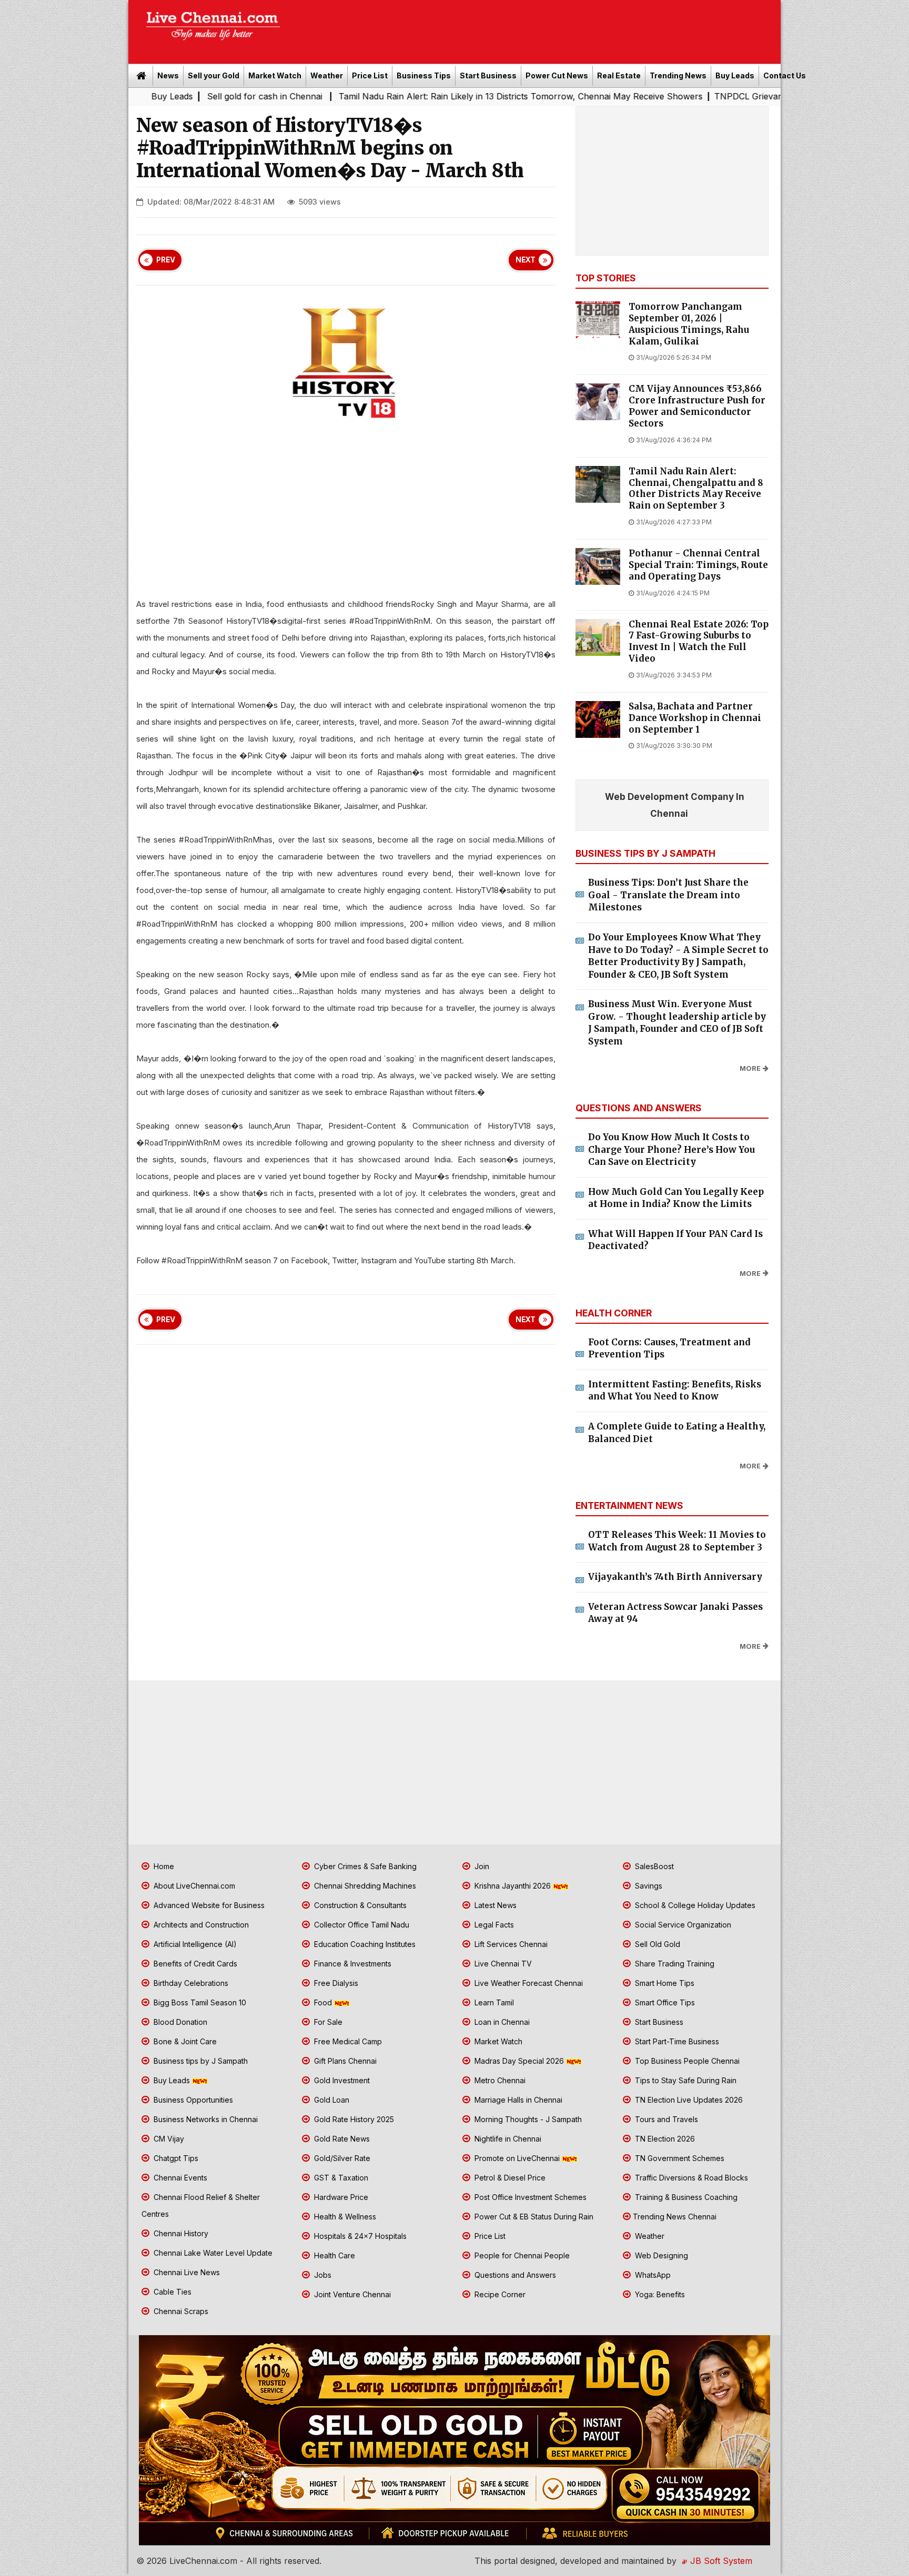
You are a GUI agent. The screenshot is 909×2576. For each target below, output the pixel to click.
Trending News (678, 75)
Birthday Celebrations (190, 1983)
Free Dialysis (335, 1983)
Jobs (322, 2275)
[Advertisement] (536, 28)
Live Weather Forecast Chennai (528, 1983)
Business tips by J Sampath (200, 2061)
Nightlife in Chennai (507, 2139)
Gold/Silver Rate (341, 2158)
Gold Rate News (341, 2139)
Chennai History (180, 2233)
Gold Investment (341, 2080)
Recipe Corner (499, 2294)
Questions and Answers (514, 2275)
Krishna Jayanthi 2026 (513, 1886)
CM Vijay (168, 2139)
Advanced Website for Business (208, 1905)
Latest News (494, 1905)
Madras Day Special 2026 (519, 2061)
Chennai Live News (186, 2272)
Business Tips (424, 75)
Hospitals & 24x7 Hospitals (359, 2236)
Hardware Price (340, 2197)
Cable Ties (171, 2292)
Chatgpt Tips (175, 2158)
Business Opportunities (192, 2100)
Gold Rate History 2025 (353, 2119)
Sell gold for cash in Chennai (153, 96)
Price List (370, 75)
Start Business (488, 75)
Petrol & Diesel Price (509, 2178)
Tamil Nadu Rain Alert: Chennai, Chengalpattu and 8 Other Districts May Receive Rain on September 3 (696, 489)
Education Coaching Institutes (364, 1944)
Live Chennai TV (502, 1964)
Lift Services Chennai (510, 1944)
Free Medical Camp (347, 2041)
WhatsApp (652, 2275)
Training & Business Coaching (685, 2197)
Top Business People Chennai (686, 2061)
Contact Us (785, 75)
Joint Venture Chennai (351, 2294)
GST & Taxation (340, 2178)
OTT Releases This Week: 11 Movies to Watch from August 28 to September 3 (677, 1541)
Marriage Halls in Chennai (517, 2100)
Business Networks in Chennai (205, 2119)
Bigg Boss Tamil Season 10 (199, 2002)
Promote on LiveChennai (517, 2158)
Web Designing (660, 2255)
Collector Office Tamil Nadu (361, 1925)
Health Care (334, 2255)
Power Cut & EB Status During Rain (533, 2217)
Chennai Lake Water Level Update (212, 2253)
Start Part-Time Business (676, 2041)
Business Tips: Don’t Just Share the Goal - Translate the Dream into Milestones (668, 895)
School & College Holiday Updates (694, 1905)
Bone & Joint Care (184, 2041)
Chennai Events (179, 2178)
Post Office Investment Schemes (529, 2197)
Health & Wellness (344, 2217)
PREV (166, 260)
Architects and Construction (200, 1925)
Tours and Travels (665, 2119)
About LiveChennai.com (193, 1886)
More (750, 1068)
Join (481, 1866)
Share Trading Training (674, 1964)
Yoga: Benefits (659, 2294)
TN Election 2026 (664, 2139)
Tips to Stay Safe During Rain (685, 2080)
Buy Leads (735, 75)
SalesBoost (653, 1866)
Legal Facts (493, 1925)
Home (163, 1866)
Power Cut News (557, 75)
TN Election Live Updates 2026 (688, 2100)
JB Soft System (720, 2561)
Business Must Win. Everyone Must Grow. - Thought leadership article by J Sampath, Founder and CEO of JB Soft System (677, 1023)
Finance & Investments (352, 1964)
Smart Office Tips (664, 2002)
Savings (648, 1886)
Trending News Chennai (675, 2217)
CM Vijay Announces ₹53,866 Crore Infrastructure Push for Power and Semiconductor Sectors (697, 406)
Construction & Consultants (359, 1905)
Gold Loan (331, 2100)
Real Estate (619, 75)
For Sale (327, 2022)
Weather (327, 75)
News (168, 75)
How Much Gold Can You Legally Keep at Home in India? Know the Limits (676, 1198)
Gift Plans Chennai (344, 2061)
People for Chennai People (521, 2255)
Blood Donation (179, 2022)
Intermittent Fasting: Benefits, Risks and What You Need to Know (675, 1391)
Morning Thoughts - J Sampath (527, 2119)
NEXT (526, 260)
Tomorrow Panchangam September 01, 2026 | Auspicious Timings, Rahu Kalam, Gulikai (689, 324)
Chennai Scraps (180, 2311)
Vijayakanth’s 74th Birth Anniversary (675, 1577)
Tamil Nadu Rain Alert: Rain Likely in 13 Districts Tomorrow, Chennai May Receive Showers (407, 96)
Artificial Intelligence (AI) (194, 1944)
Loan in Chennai (501, 2022)
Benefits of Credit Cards (194, 1964)
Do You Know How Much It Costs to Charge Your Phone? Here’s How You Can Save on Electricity (671, 1149)
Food (323, 2002)
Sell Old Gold (656, 1944)
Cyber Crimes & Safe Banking (364, 1866)
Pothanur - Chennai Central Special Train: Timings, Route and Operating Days (698, 565)
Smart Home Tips (664, 1983)
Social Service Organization (682, 1925)
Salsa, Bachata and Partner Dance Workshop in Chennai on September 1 (695, 718)
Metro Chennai (499, 2080)
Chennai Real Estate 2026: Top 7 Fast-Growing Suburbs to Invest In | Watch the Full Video (699, 642)
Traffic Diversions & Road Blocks (690, 2178)
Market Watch (275, 75)
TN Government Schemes (679, 2158)
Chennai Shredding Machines (364, 1886)
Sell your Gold (214, 75)
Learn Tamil (493, 2002)
